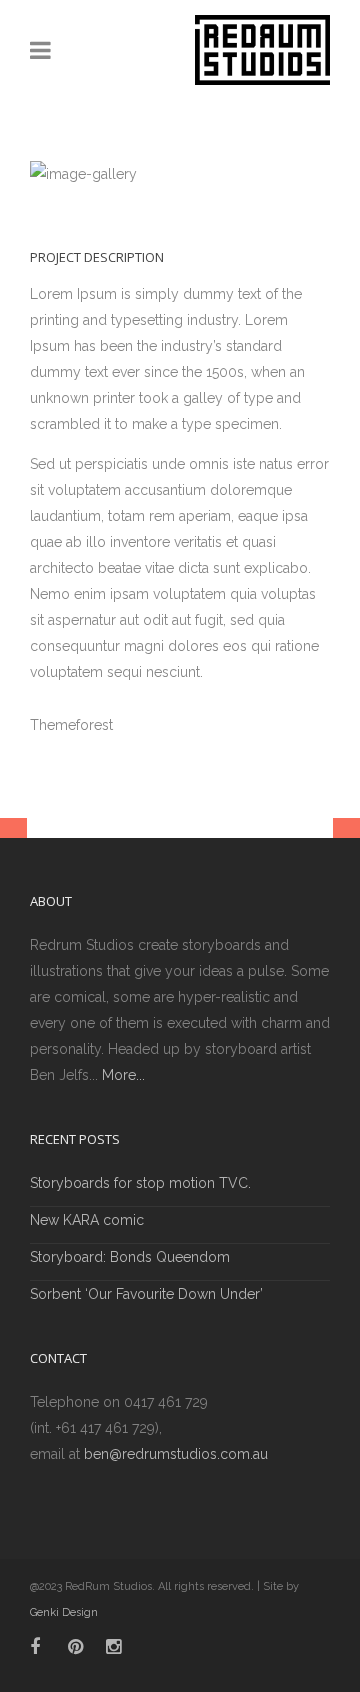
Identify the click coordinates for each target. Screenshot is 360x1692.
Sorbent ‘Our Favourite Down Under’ (146, 1294)
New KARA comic (87, 1220)
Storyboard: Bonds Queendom (130, 1257)
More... (123, 1075)
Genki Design (64, 1612)
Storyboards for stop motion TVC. (140, 1183)
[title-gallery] (180, 173)
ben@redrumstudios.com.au (176, 1454)
